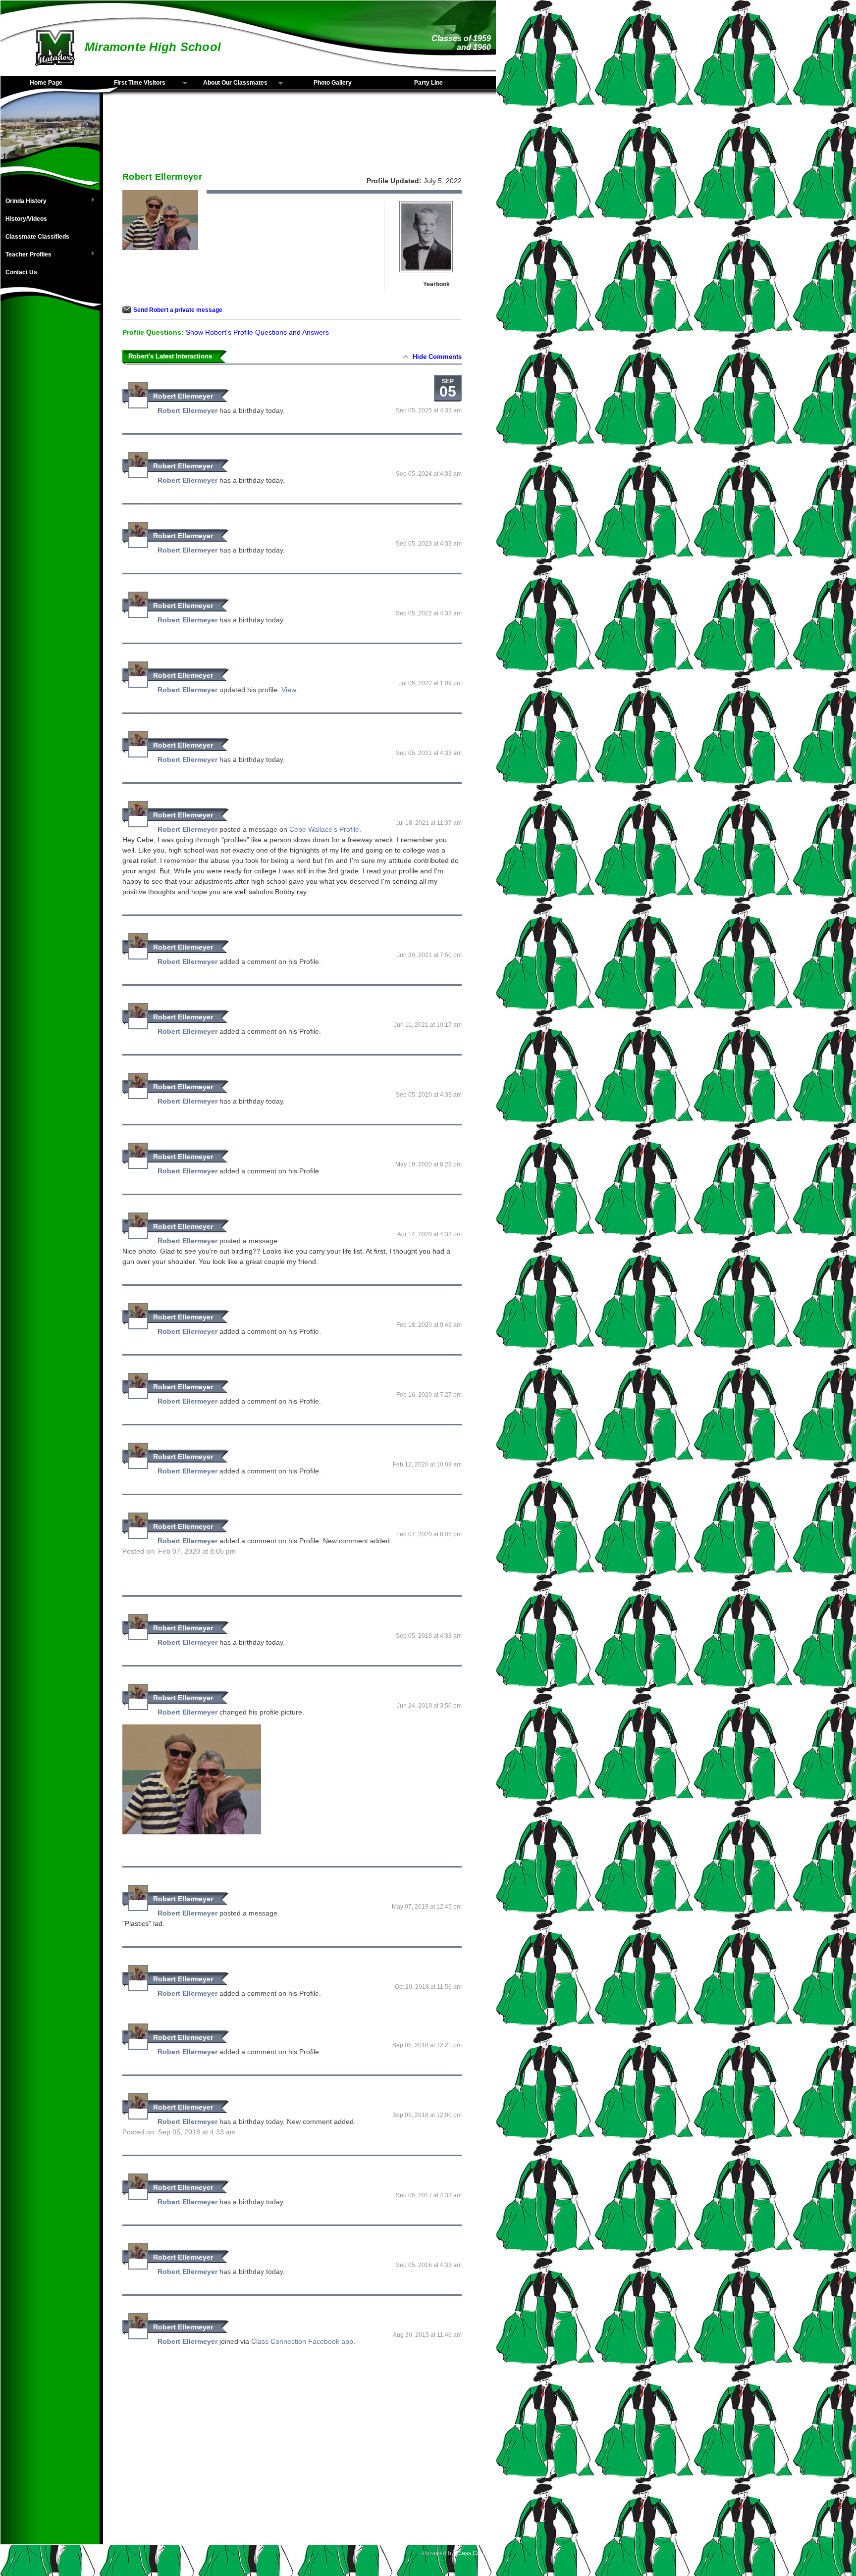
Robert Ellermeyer (183, 396)
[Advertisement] (50, 475)
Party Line (428, 83)
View (289, 690)
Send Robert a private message (178, 310)
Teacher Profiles (26, 255)
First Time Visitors (131, 83)
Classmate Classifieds (37, 237)
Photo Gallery (333, 83)
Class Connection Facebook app (302, 2341)
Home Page (46, 83)
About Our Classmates (230, 83)
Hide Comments (437, 357)
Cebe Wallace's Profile (324, 829)
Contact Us (21, 272)
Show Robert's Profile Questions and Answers (257, 332)
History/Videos (26, 219)
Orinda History (24, 202)
